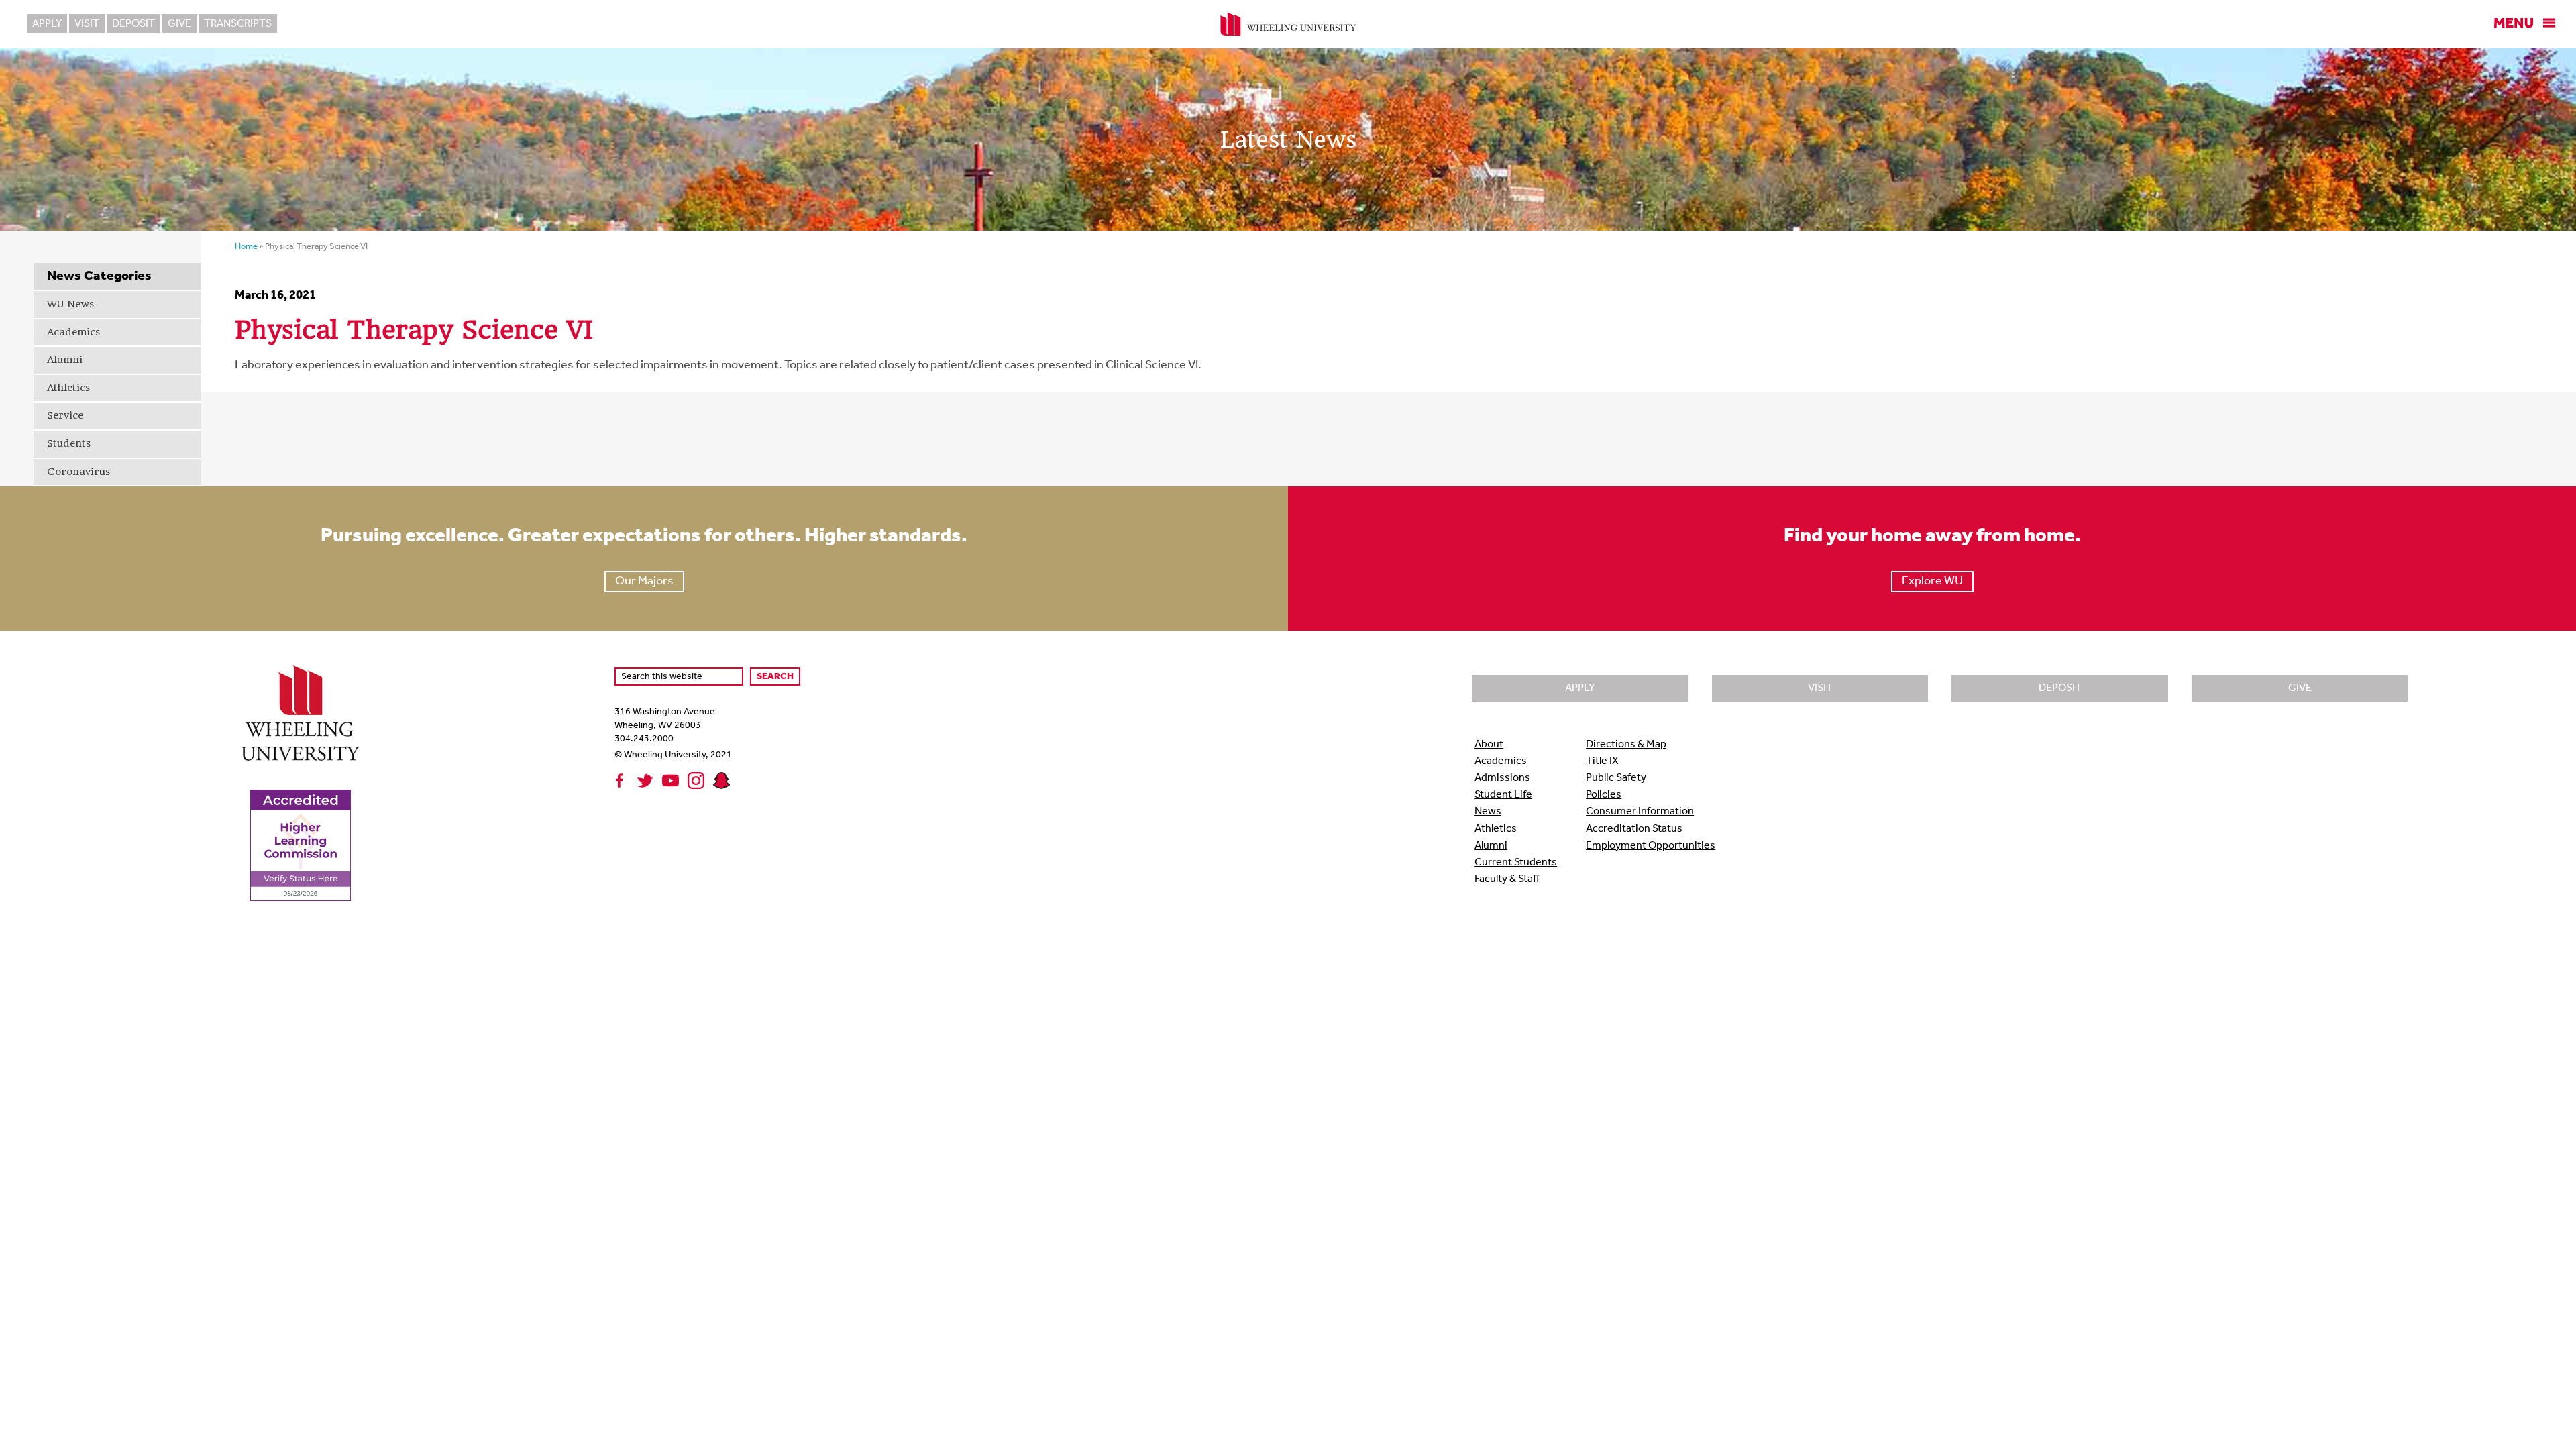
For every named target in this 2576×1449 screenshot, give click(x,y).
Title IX (1602, 761)
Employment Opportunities (1651, 846)
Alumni (65, 360)
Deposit (133, 24)
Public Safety (1616, 778)
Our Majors (644, 582)
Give (179, 24)
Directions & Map (1626, 745)
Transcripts (238, 24)
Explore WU (1932, 582)
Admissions (1502, 778)
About (1489, 745)
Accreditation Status (1634, 829)
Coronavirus (78, 472)
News (1488, 812)
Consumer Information (1640, 812)
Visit (87, 24)
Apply (47, 24)
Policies (1604, 795)
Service (65, 415)
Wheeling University (1288, 24)
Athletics (68, 388)
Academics (73, 332)
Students (69, 443)
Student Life (1503, 795)
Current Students (1516, 863)
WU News (70, 304)
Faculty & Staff (1507, 879)
